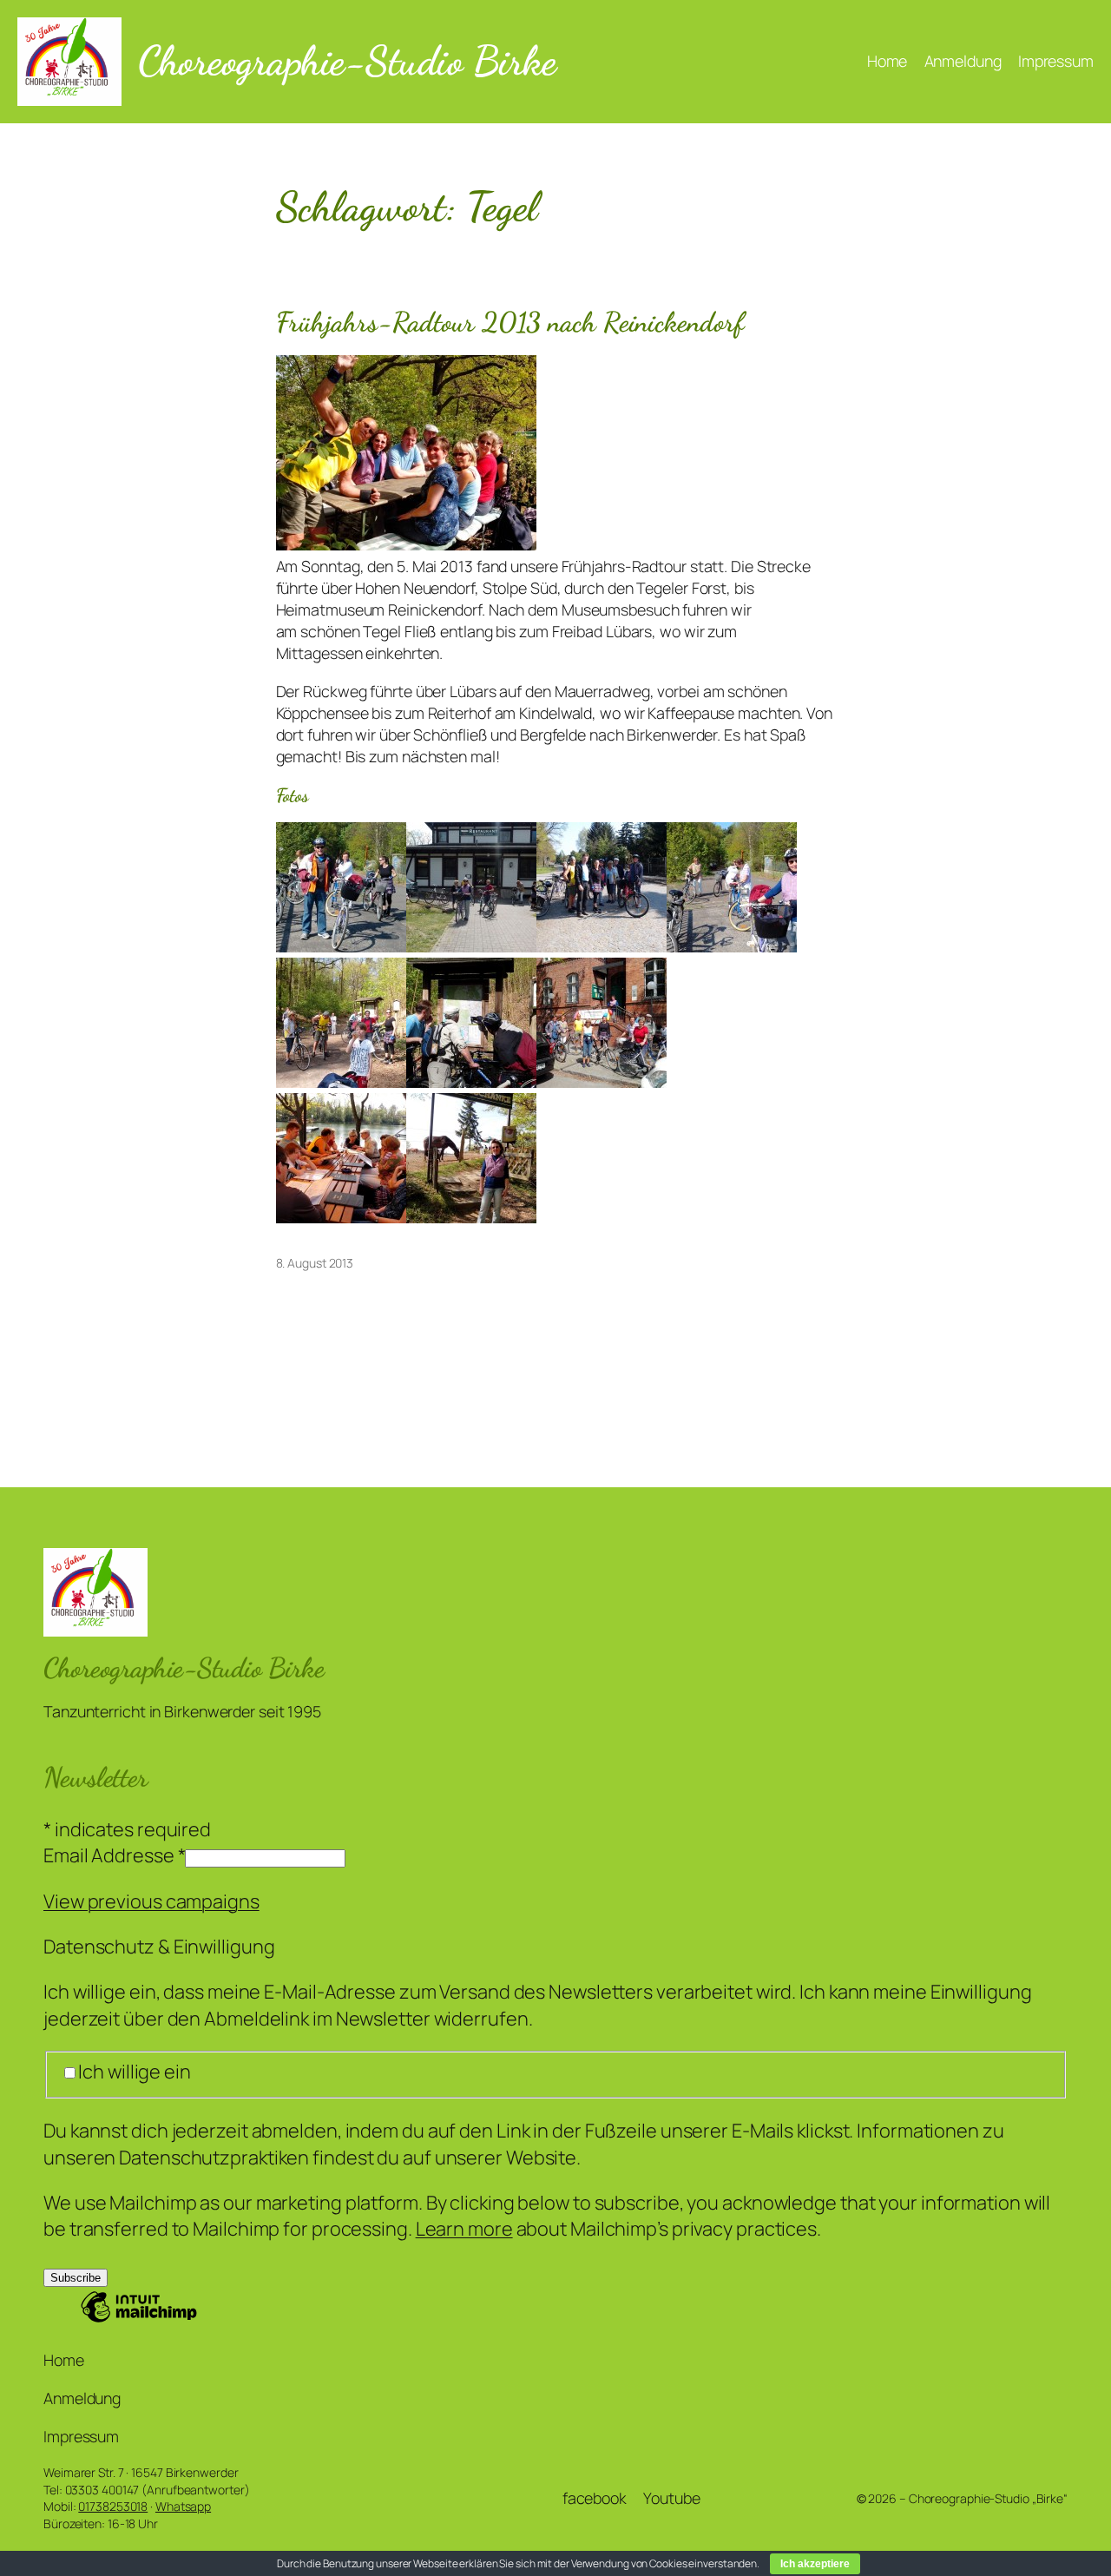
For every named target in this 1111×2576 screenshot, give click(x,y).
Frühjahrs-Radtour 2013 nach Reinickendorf (510, 323)
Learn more (464, 2229)
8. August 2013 (315, 1263)
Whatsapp (183, 2506)
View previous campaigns (151, 1901)
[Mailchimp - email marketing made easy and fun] (139, 2319)
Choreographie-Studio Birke (347, 61)
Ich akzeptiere (815, 2564)
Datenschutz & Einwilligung (159, 1947)
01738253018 (113, 2506)
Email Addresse (114, 1855)
